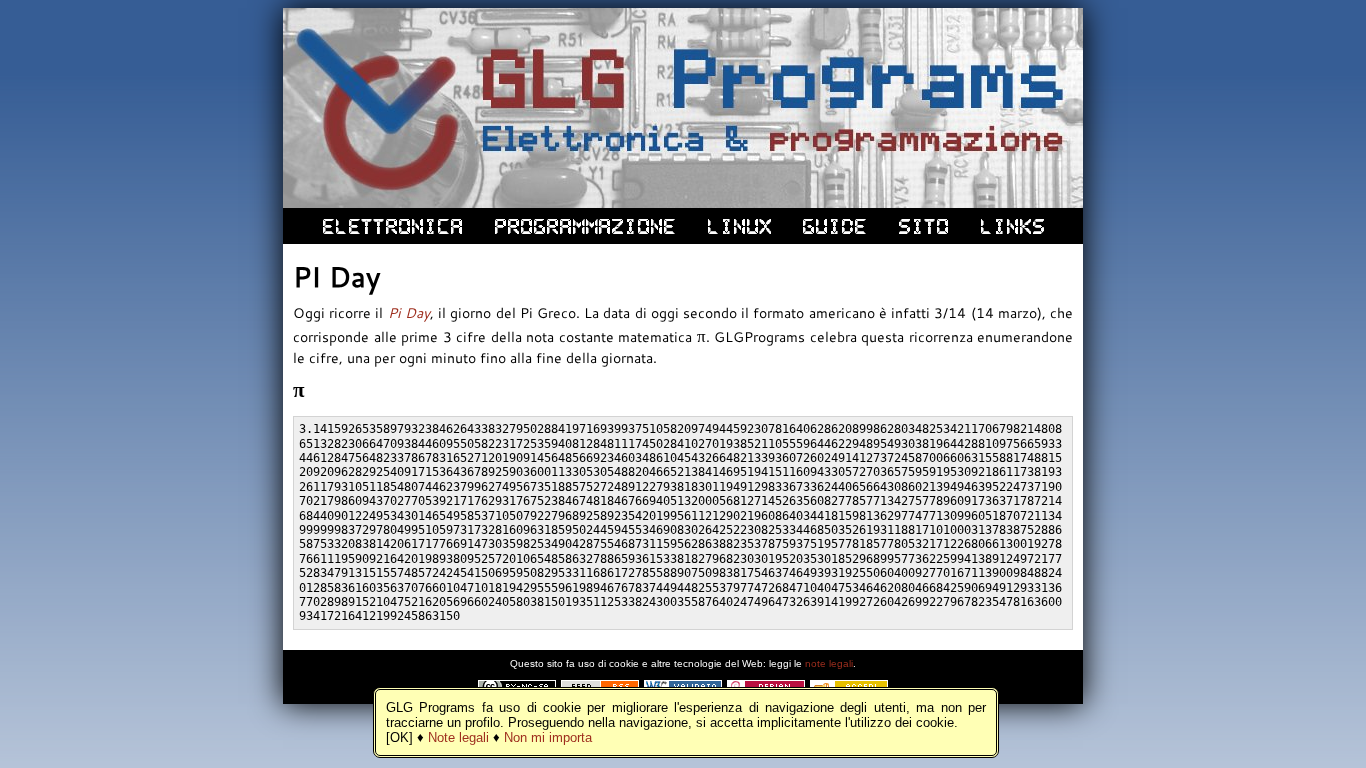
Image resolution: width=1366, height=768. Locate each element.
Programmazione (585, 226)
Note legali (458, 737)
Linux (739, 226)
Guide (834, 226)
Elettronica (392, 226)
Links (1012, 226)
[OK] (399, 737)
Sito (923, 226)
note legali (829, 663)
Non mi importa (548, 737)
